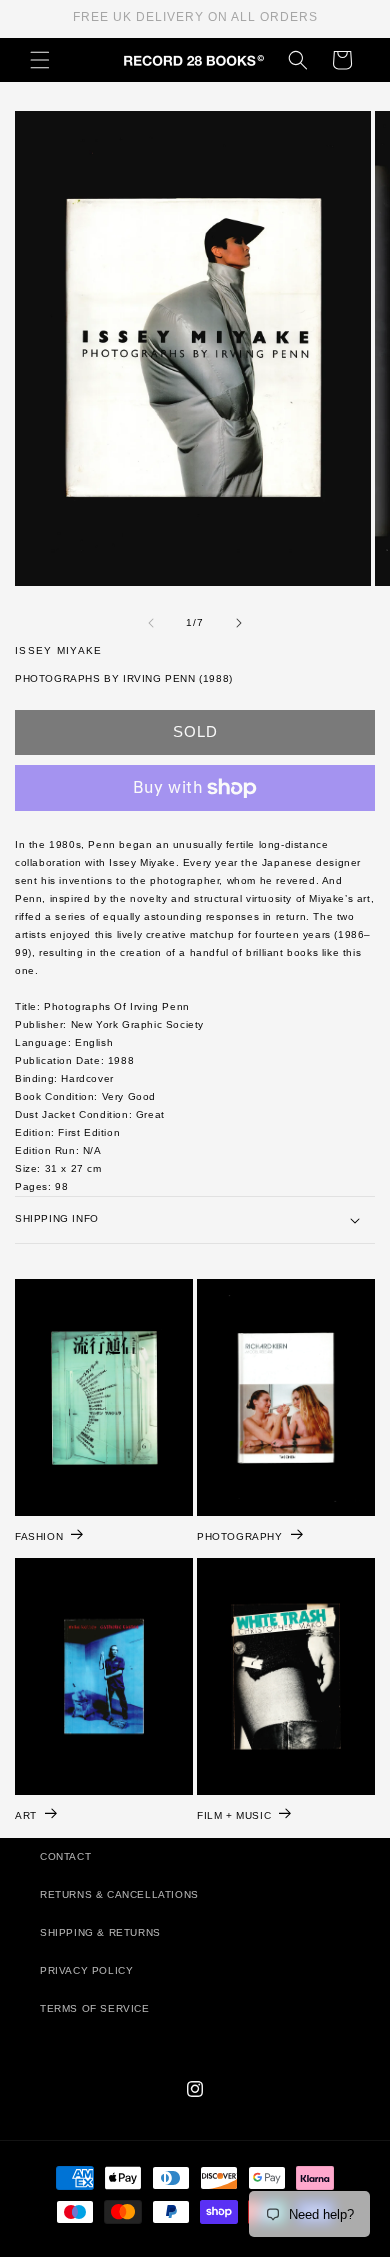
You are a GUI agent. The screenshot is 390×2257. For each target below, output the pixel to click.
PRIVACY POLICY (86, 1970)
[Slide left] (151, 623)
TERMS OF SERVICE (95, 2008)
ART (26, 1815)
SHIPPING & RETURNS (100, 1932)
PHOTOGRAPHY (240, 1536)
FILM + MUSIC (234, 1815)
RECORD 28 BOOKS (219, 2248)
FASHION (39, 1536)
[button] (40, 60)
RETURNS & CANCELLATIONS (119, 1894)
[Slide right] (239, 623)
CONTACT (65, 1856)
